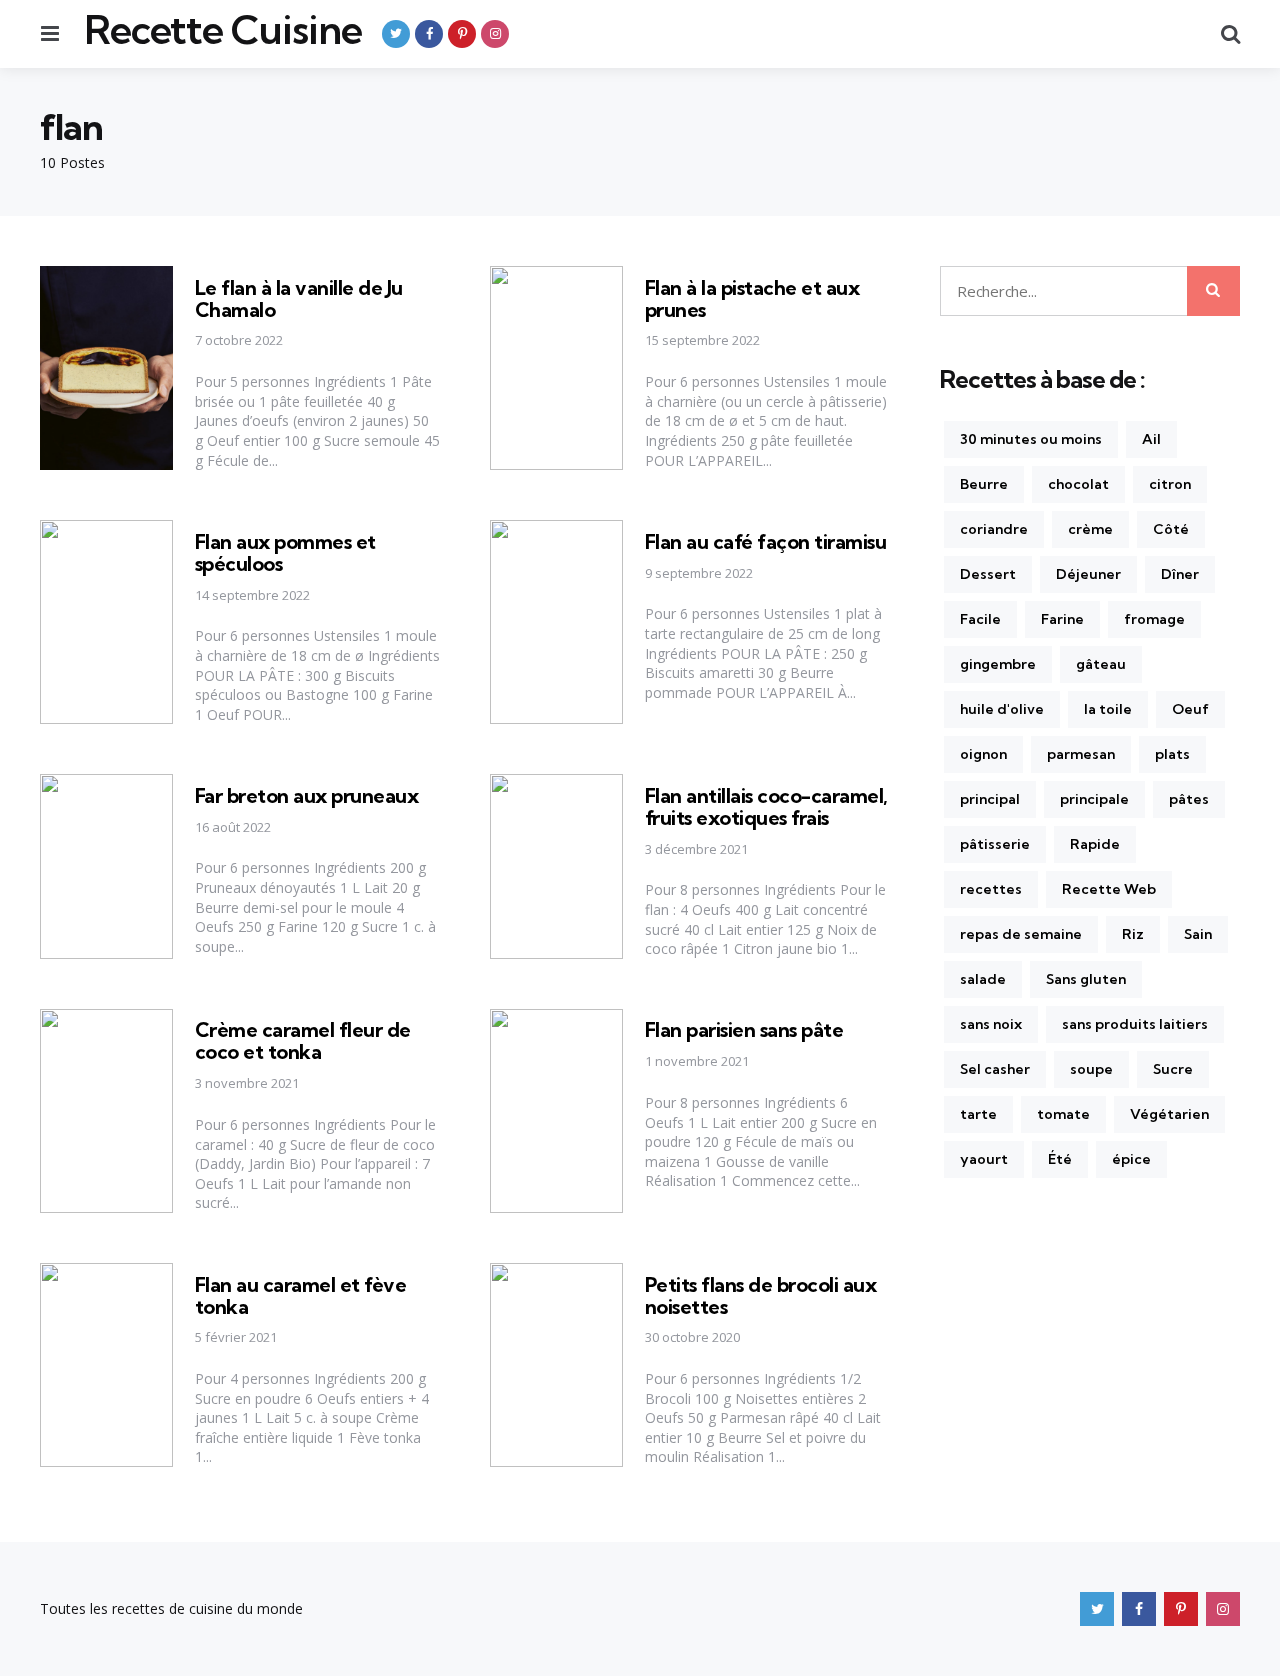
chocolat (1078, 484)
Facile (980, 619)
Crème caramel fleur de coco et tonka (303, 1040)
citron (1170, 484)
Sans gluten (1086, 979)
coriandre (994, 529)
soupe (1091, 1069)
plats (1172, 754)
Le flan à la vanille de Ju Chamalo (299, 298)
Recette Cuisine (223, 30)
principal (990, 799)
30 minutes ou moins (1031, 439)
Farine (1062, 619)
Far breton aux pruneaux (307, 795)
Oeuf (1190, 709)
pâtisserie (995, 844)
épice (1131, 1159)
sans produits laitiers (1135, 1024)
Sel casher (995, 1069)
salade (983, 979)
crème (1090, 529)
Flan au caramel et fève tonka (301, 1295)
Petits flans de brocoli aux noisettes (761, 1295)
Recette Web (1109, 889)
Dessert (988, 574)
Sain (1198, 934)
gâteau (1101, 664)
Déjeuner (1088, 574)
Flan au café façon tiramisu (766, 541)
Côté (1171, 529)
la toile (1108, 709)
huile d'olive (1002, 709)
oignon (983, 754)
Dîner (1180, 574)
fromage (1154, 619)
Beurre (984, 484)
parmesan (1081, 754)
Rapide (1095, 844)
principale (1094, 799)
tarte (978, 1114)
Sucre (1173, 1069)
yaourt (984, 1159)
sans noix (991, 1024)
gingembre (998, 664)
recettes (991, 889)
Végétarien (1169, 1114)
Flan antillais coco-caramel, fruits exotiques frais (766, 806)
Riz (1133, 934)
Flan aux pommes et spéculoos (285, 552)
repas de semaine (1021, 934)
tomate (1063, 1114)
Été (1060, 1159)
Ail (1151, 439)
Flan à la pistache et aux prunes (752, 298)
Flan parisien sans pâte (744, 1029)
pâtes (1189, 799)
